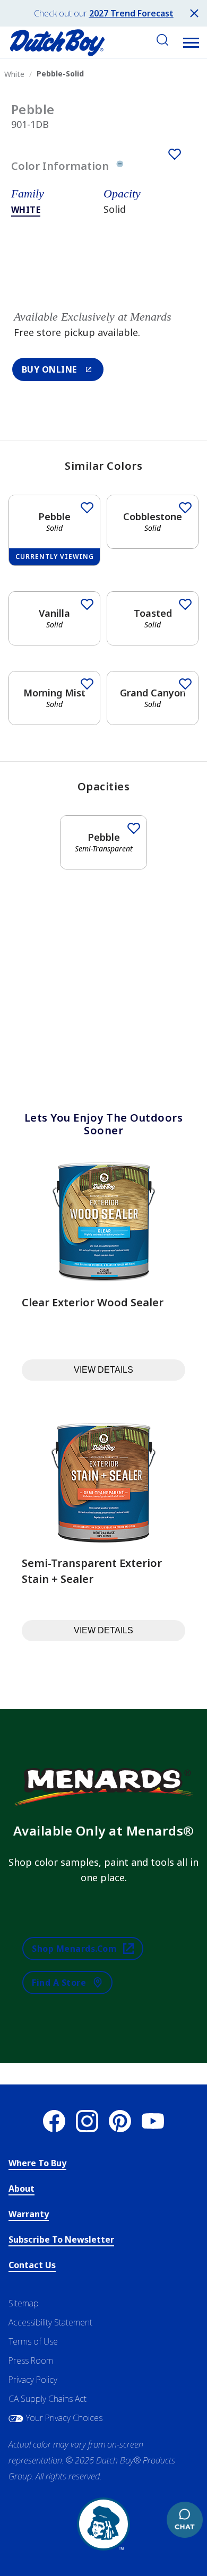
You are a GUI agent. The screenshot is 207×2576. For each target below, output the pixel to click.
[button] (191, 42)
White (26, 210)
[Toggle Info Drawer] (120, 166)
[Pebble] (175, 154)
